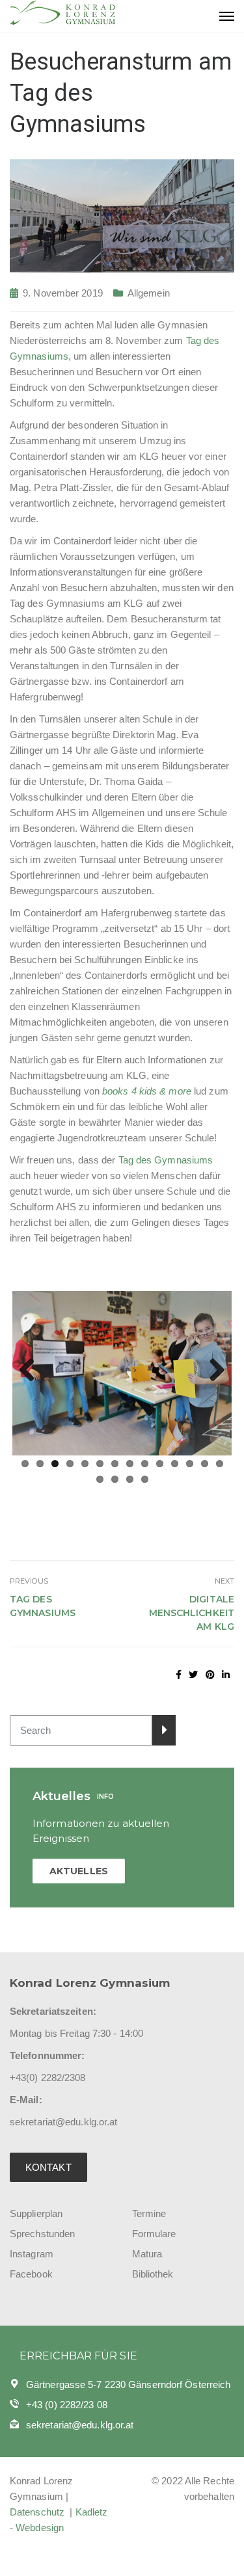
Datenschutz (38, 2512)
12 (190, 1464)
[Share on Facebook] (179, 1675)
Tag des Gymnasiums (166, 1160)
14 (220, 1464)
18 (145, 1479)
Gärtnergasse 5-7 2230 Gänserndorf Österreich (128, 2384)
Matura (147, 2254)
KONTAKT (48, 2167)
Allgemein (149, 293)
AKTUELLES (79, 1871)
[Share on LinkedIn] (226, 1675)
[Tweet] (193, 1675)
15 (100, 1479)
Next (212, 1371)
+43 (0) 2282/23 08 (67, 2405)
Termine (149, 2213)
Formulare (154, 2234)
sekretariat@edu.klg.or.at (80, 2425)
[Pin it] (210, 1675)
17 (130, 1479)
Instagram (32, 2254)
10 (160, 1464)
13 (205, 1464)
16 (115, 1479)
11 (175, 1464)
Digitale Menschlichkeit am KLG (192, 1613)
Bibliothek (153, 2274)
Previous (32, 1371)
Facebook (31, 2274)
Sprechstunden (42, 2234)
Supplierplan (36, 2213)
